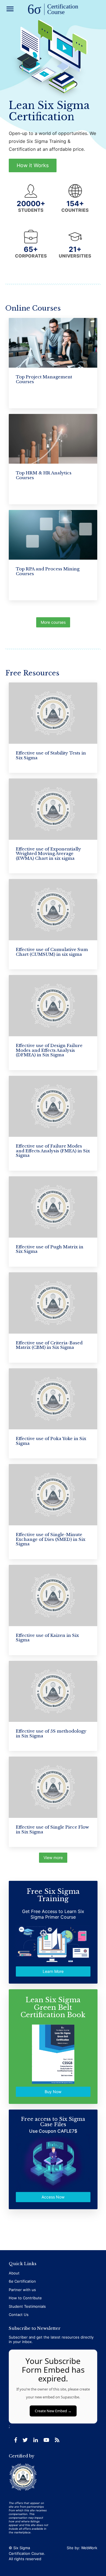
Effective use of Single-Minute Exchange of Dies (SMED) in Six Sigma (51, 1539)
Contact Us (19, 2315)
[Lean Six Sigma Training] (53, 10)
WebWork (89, 2548)
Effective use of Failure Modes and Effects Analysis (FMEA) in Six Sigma (53, 1151)
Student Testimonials (27, 2306)
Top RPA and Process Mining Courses (48, 571)
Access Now (53, 2197)
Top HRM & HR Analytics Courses (44, 475)
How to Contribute (25, 2298)
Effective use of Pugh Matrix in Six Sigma (50, 1249)
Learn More (53, 1972)
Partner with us (22, 2290)
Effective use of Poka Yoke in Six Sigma (51, 1441)
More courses (53, 622)
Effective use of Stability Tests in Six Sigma (51, 755)
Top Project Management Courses (44, 379)
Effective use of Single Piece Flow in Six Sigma (52, 1829)
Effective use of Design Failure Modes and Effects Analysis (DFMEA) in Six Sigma (49, 1050)
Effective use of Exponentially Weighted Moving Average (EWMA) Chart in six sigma (48, 854)
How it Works (33, 165)
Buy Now (53, 2092)
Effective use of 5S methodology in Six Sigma (51, 1733)
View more (53, 1858)
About (14, 2273)
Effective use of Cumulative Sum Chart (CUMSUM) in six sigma (52, 952)
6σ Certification (22, 2281)
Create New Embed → (53, 2411)
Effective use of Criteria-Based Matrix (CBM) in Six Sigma (49, 1345)
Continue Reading (31, 754)
